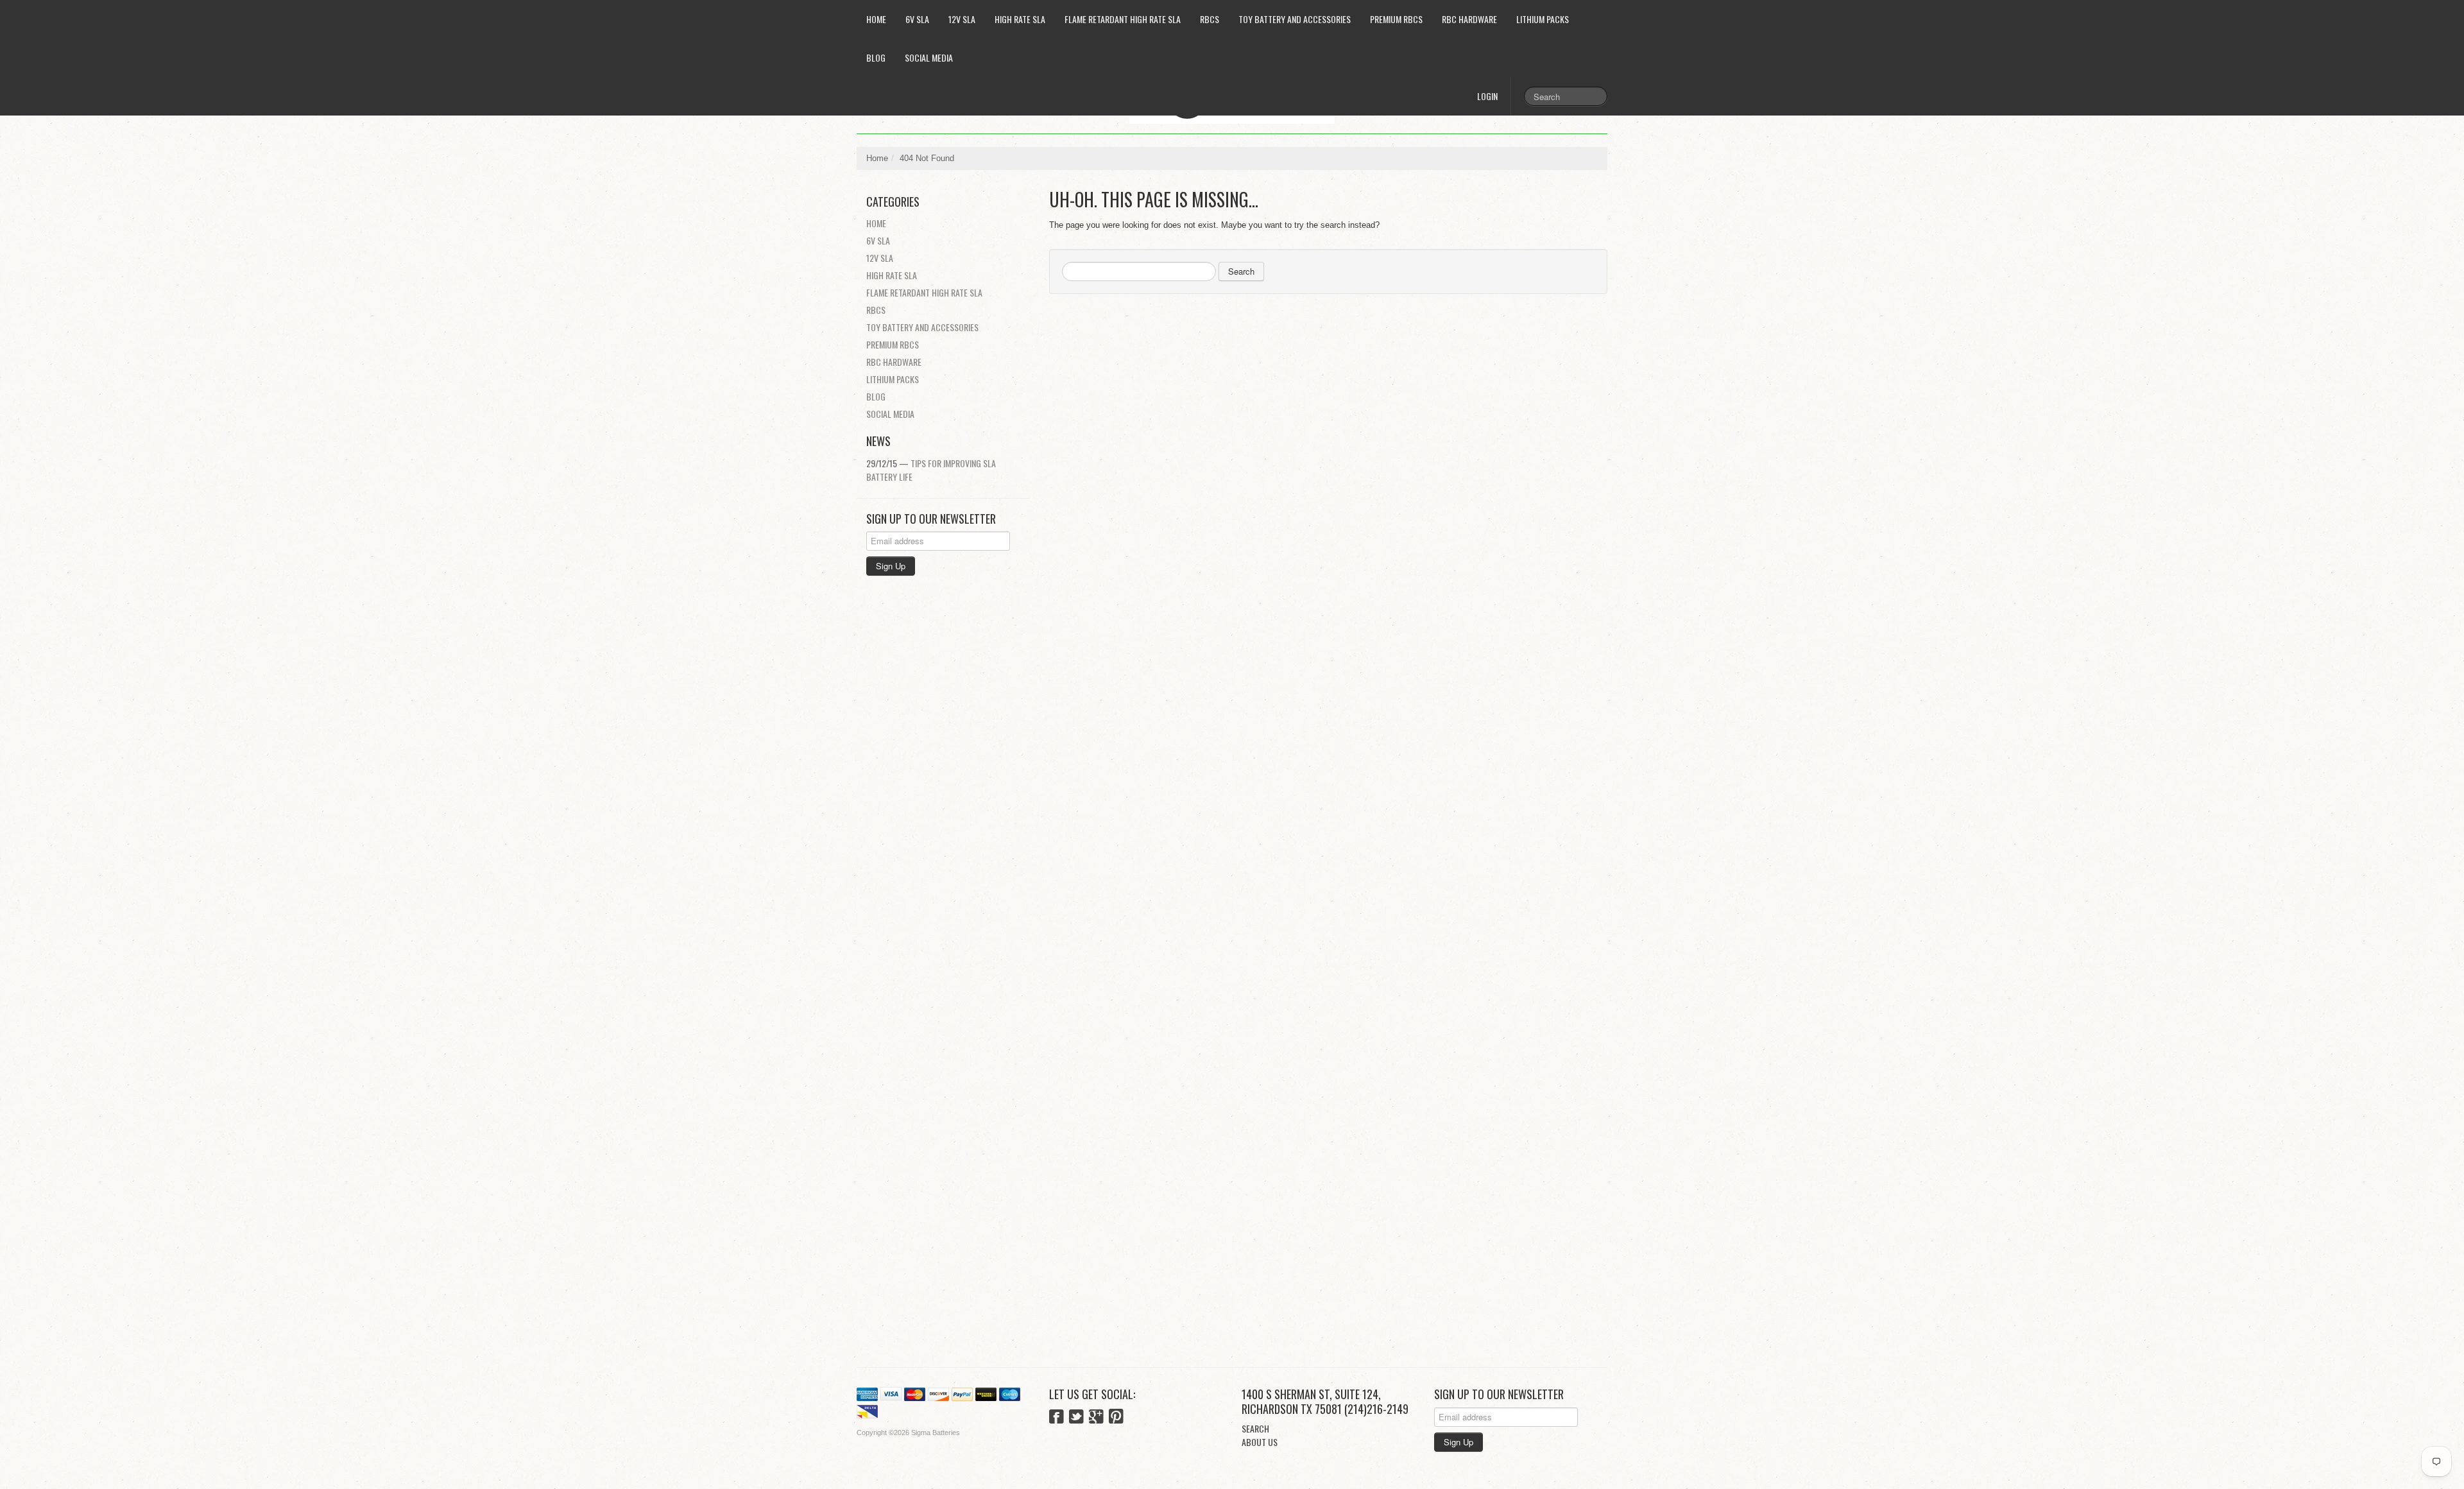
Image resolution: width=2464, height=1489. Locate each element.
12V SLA (962, 19)
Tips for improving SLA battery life (931, 470)
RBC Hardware (1469, 19)
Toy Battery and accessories (1295, 19)
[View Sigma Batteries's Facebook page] (1057, 1418)
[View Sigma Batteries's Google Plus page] (1096, 1418)
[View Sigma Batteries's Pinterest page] (1116, 1418)
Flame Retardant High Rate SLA (1123, 19)
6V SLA (917, 19)
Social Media (929, 57)
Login (1487, 96)
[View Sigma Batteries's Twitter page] (1076, 1418)
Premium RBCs (1396, 19)
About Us (1260, 1442)
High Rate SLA (1020, 19)
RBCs (1210, 19)
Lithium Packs (1543, 19)
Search (1241, 271)
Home (876, 19)
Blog (876, 57)
